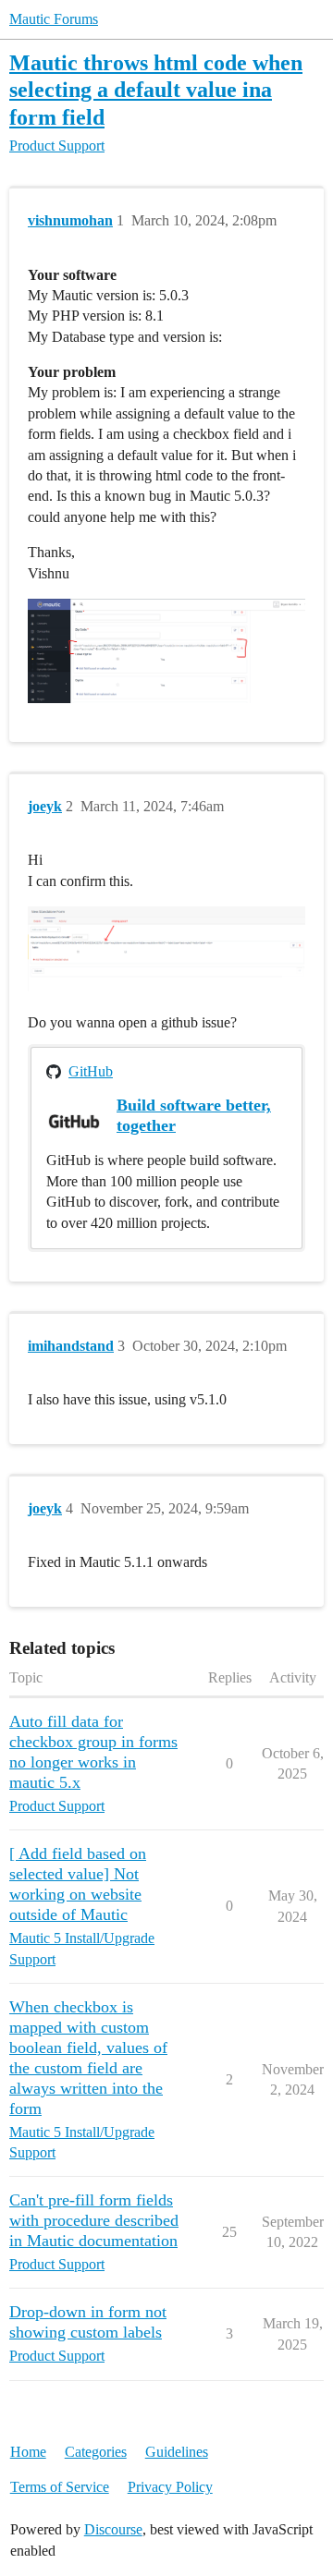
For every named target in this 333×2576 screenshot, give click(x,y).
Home (28, 2452)
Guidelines (177, 2452)
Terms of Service (60, 2487)
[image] (166, 949)
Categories (96, 2452)
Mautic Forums (54, 19)
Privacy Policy (170, 2487)
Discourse (113, 2529)
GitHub (91, 1071)
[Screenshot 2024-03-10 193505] (166, 651)
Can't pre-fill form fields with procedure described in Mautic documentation (94, 2220)
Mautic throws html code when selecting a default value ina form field (156, 89)
